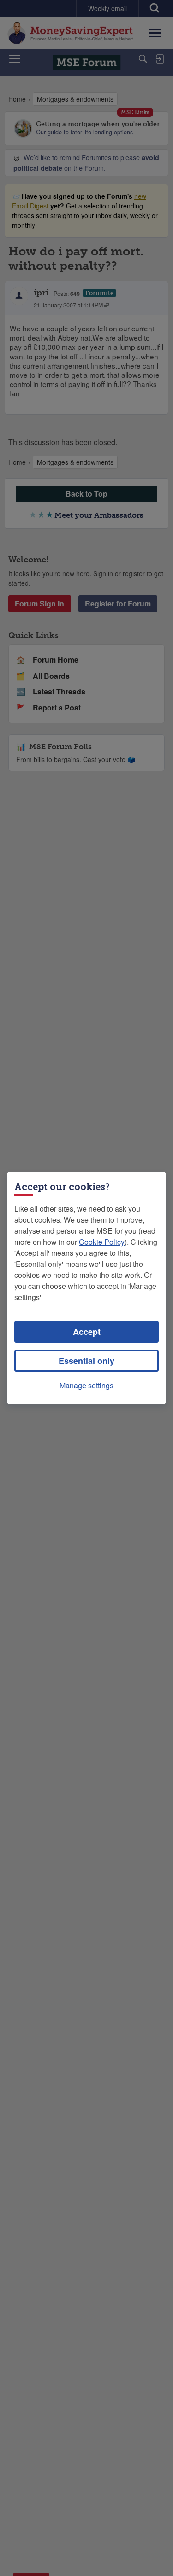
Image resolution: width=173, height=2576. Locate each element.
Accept (87, 1332)
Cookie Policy (102, 1242)
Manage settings (86, 1385)
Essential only (86, 1361)
